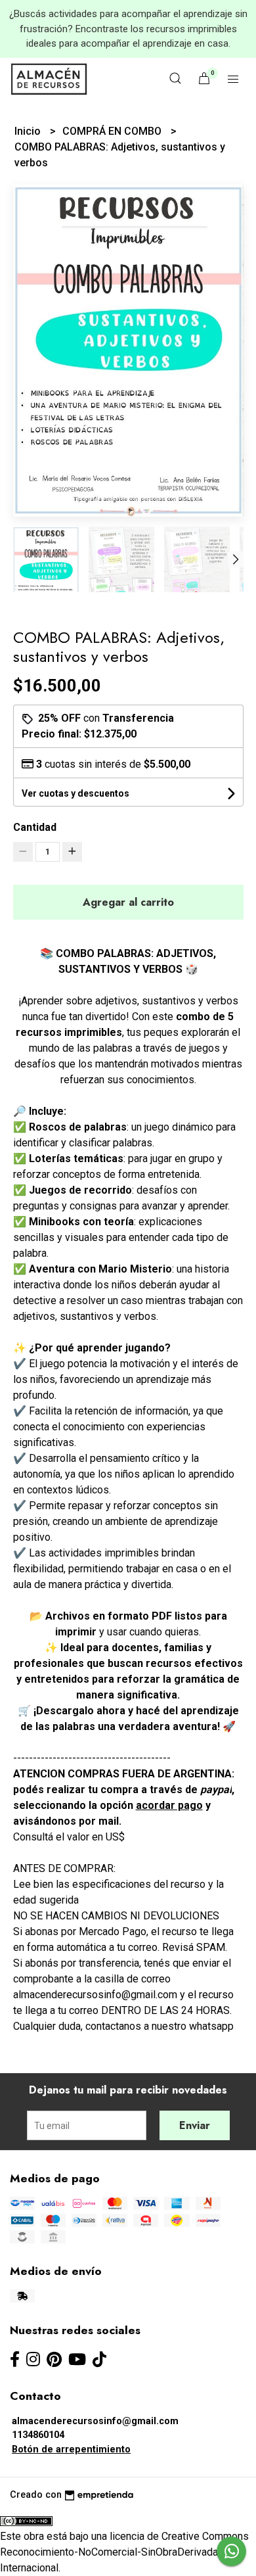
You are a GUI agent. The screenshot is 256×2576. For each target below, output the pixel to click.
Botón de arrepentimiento (71, 2449)
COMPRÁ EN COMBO (113, 131)
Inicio (29, 131)
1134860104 (38, 2435)
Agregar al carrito (128, 902)
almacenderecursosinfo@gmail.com (95, 2421)
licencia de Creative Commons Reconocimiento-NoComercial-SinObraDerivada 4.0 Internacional (124, 2552)
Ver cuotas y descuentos (75, 793)
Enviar (195, 2125)
